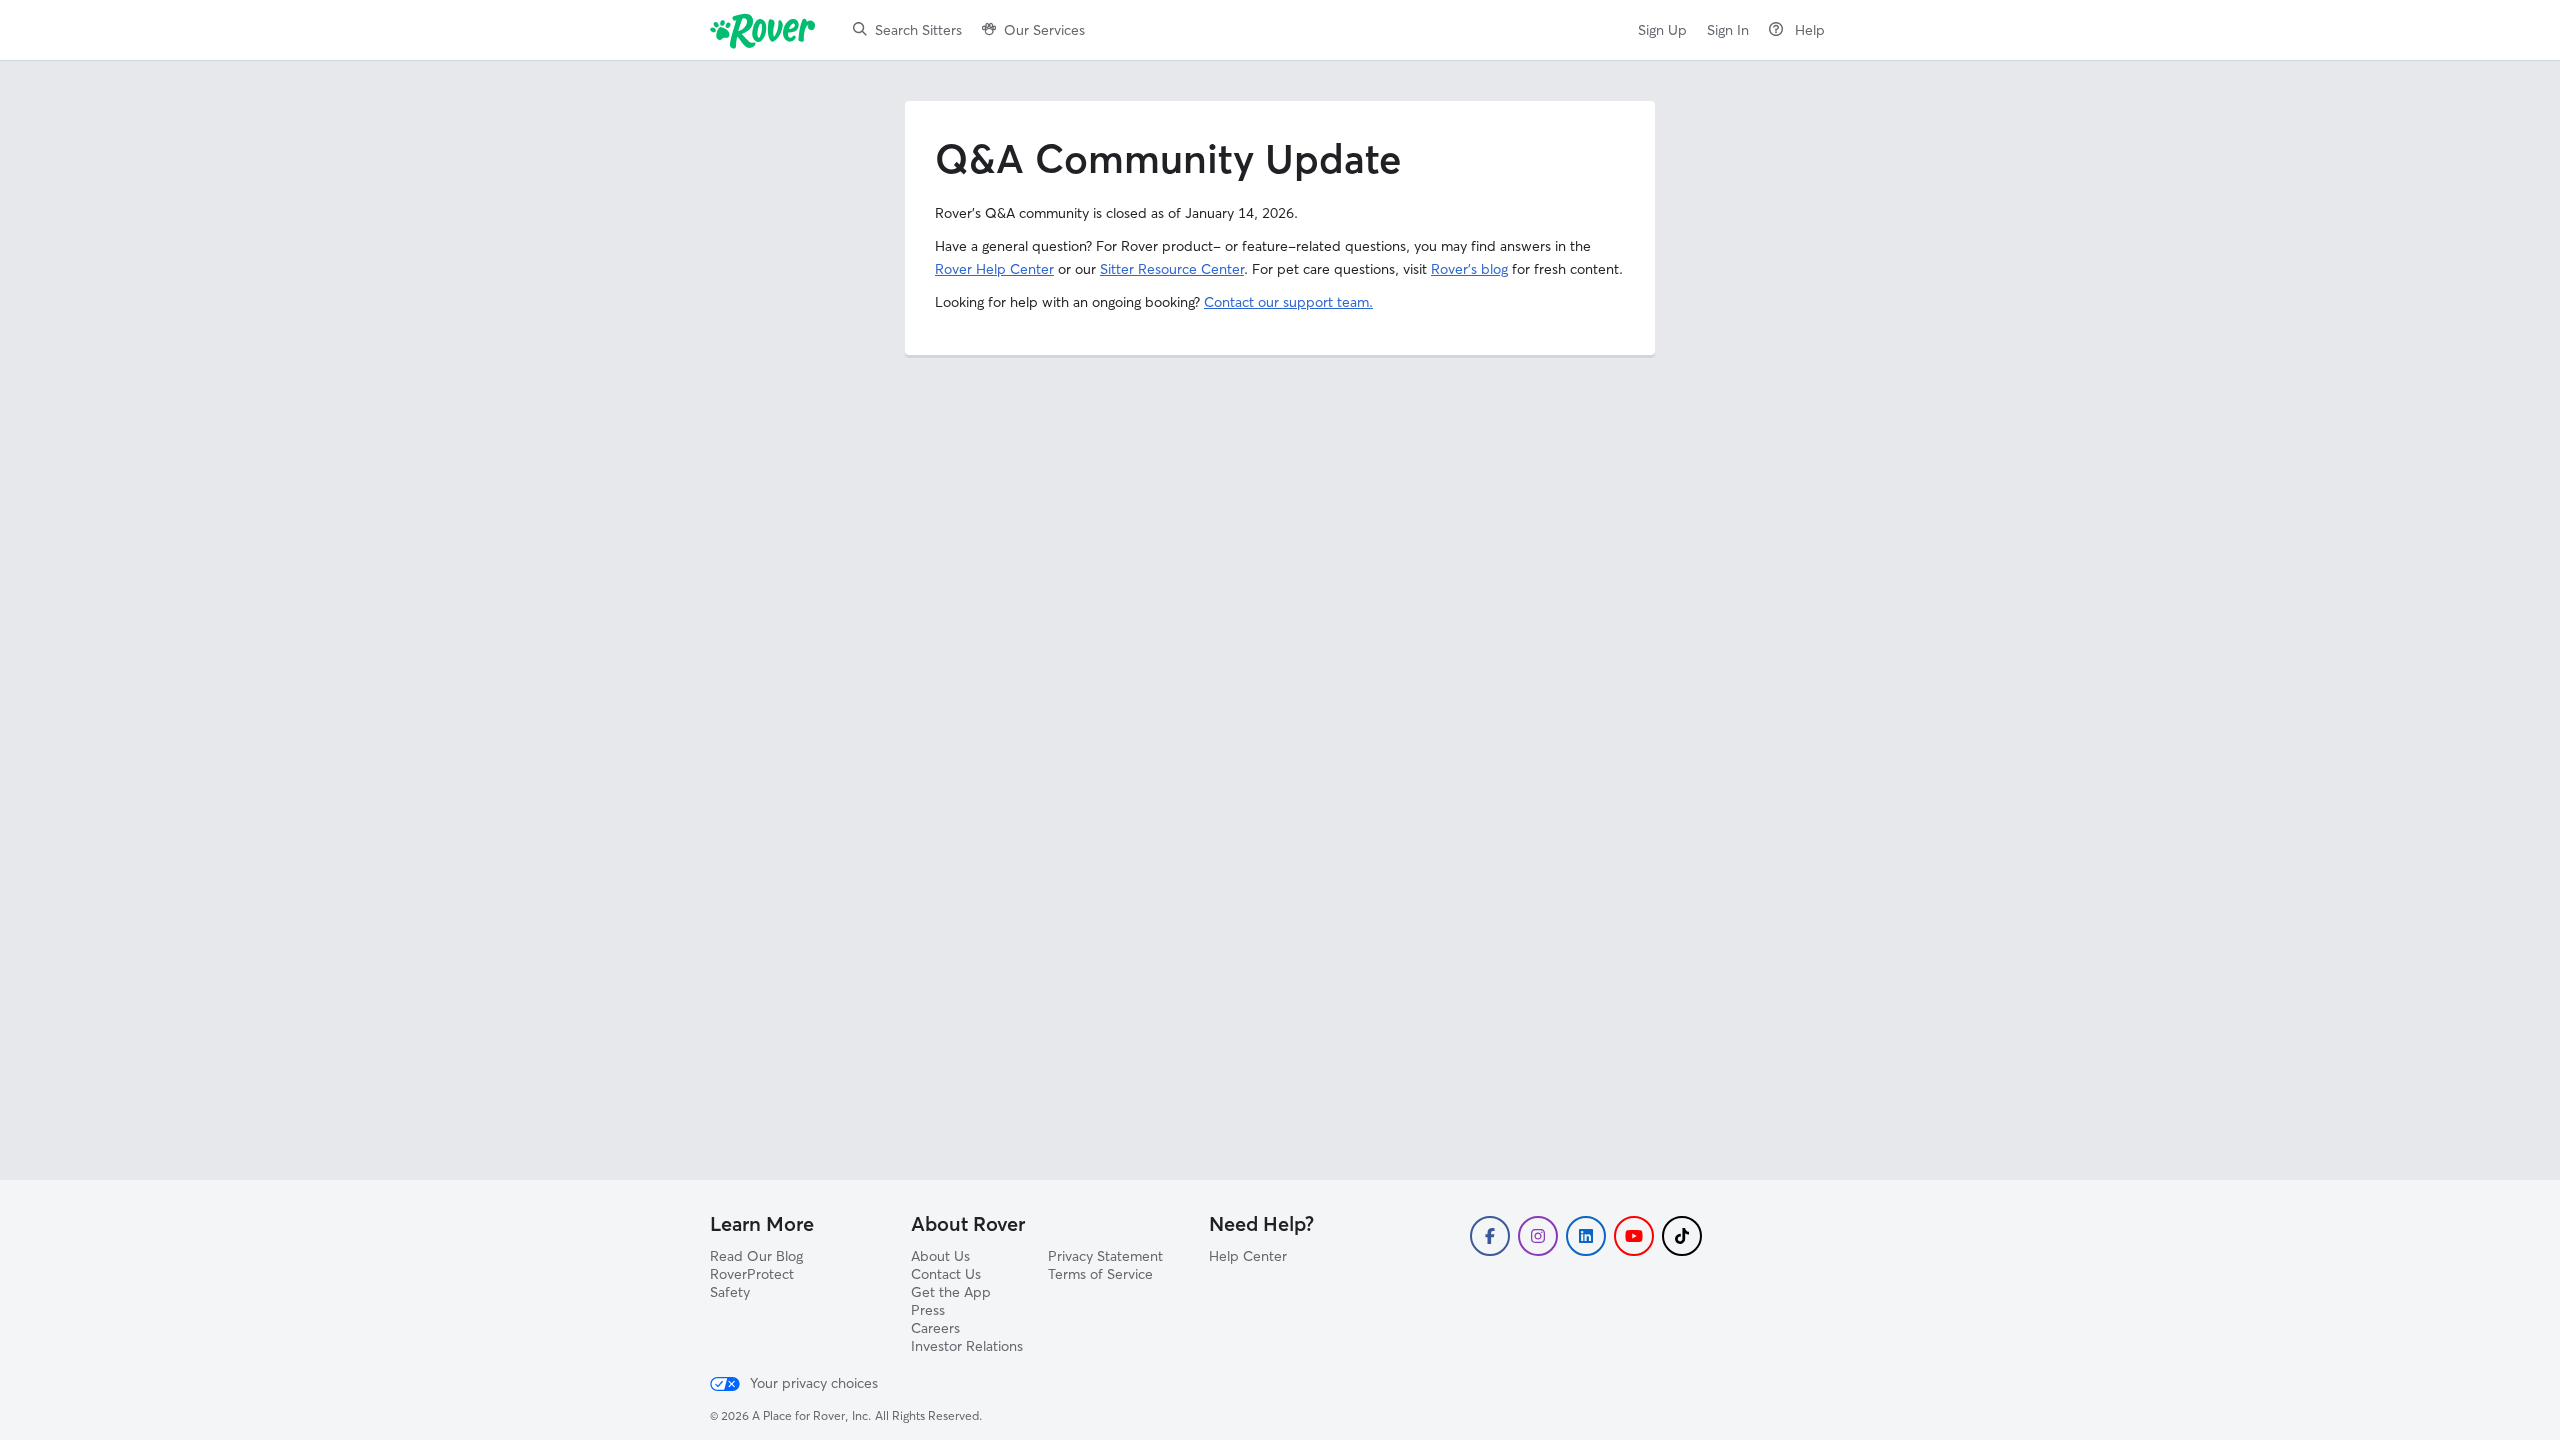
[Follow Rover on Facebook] (1490, 1236)
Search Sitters (918, 30)
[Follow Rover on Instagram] (1538, 1236)
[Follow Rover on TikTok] (1682, 1236)
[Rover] (766, 30)
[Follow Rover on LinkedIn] (1586, 1236)
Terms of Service (1100, 1274)
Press (928, 1310)
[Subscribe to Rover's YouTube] (1634, 1236)
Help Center (1248, 1256)
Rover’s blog (1469, 269)
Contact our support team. (1288, 302)
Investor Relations (967, 1346)
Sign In (1728, 30)
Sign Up (1662, 30)
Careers (935, 1328)
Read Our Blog (756, 1256)
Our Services (1044, 30)
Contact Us (946, 1274)
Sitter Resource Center (1172, 269)
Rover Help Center (994, 269)
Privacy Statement (1105, 1256)
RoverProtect (752, 1274)
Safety (730, 1292)
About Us (940, 1256)
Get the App (951, 1292)
